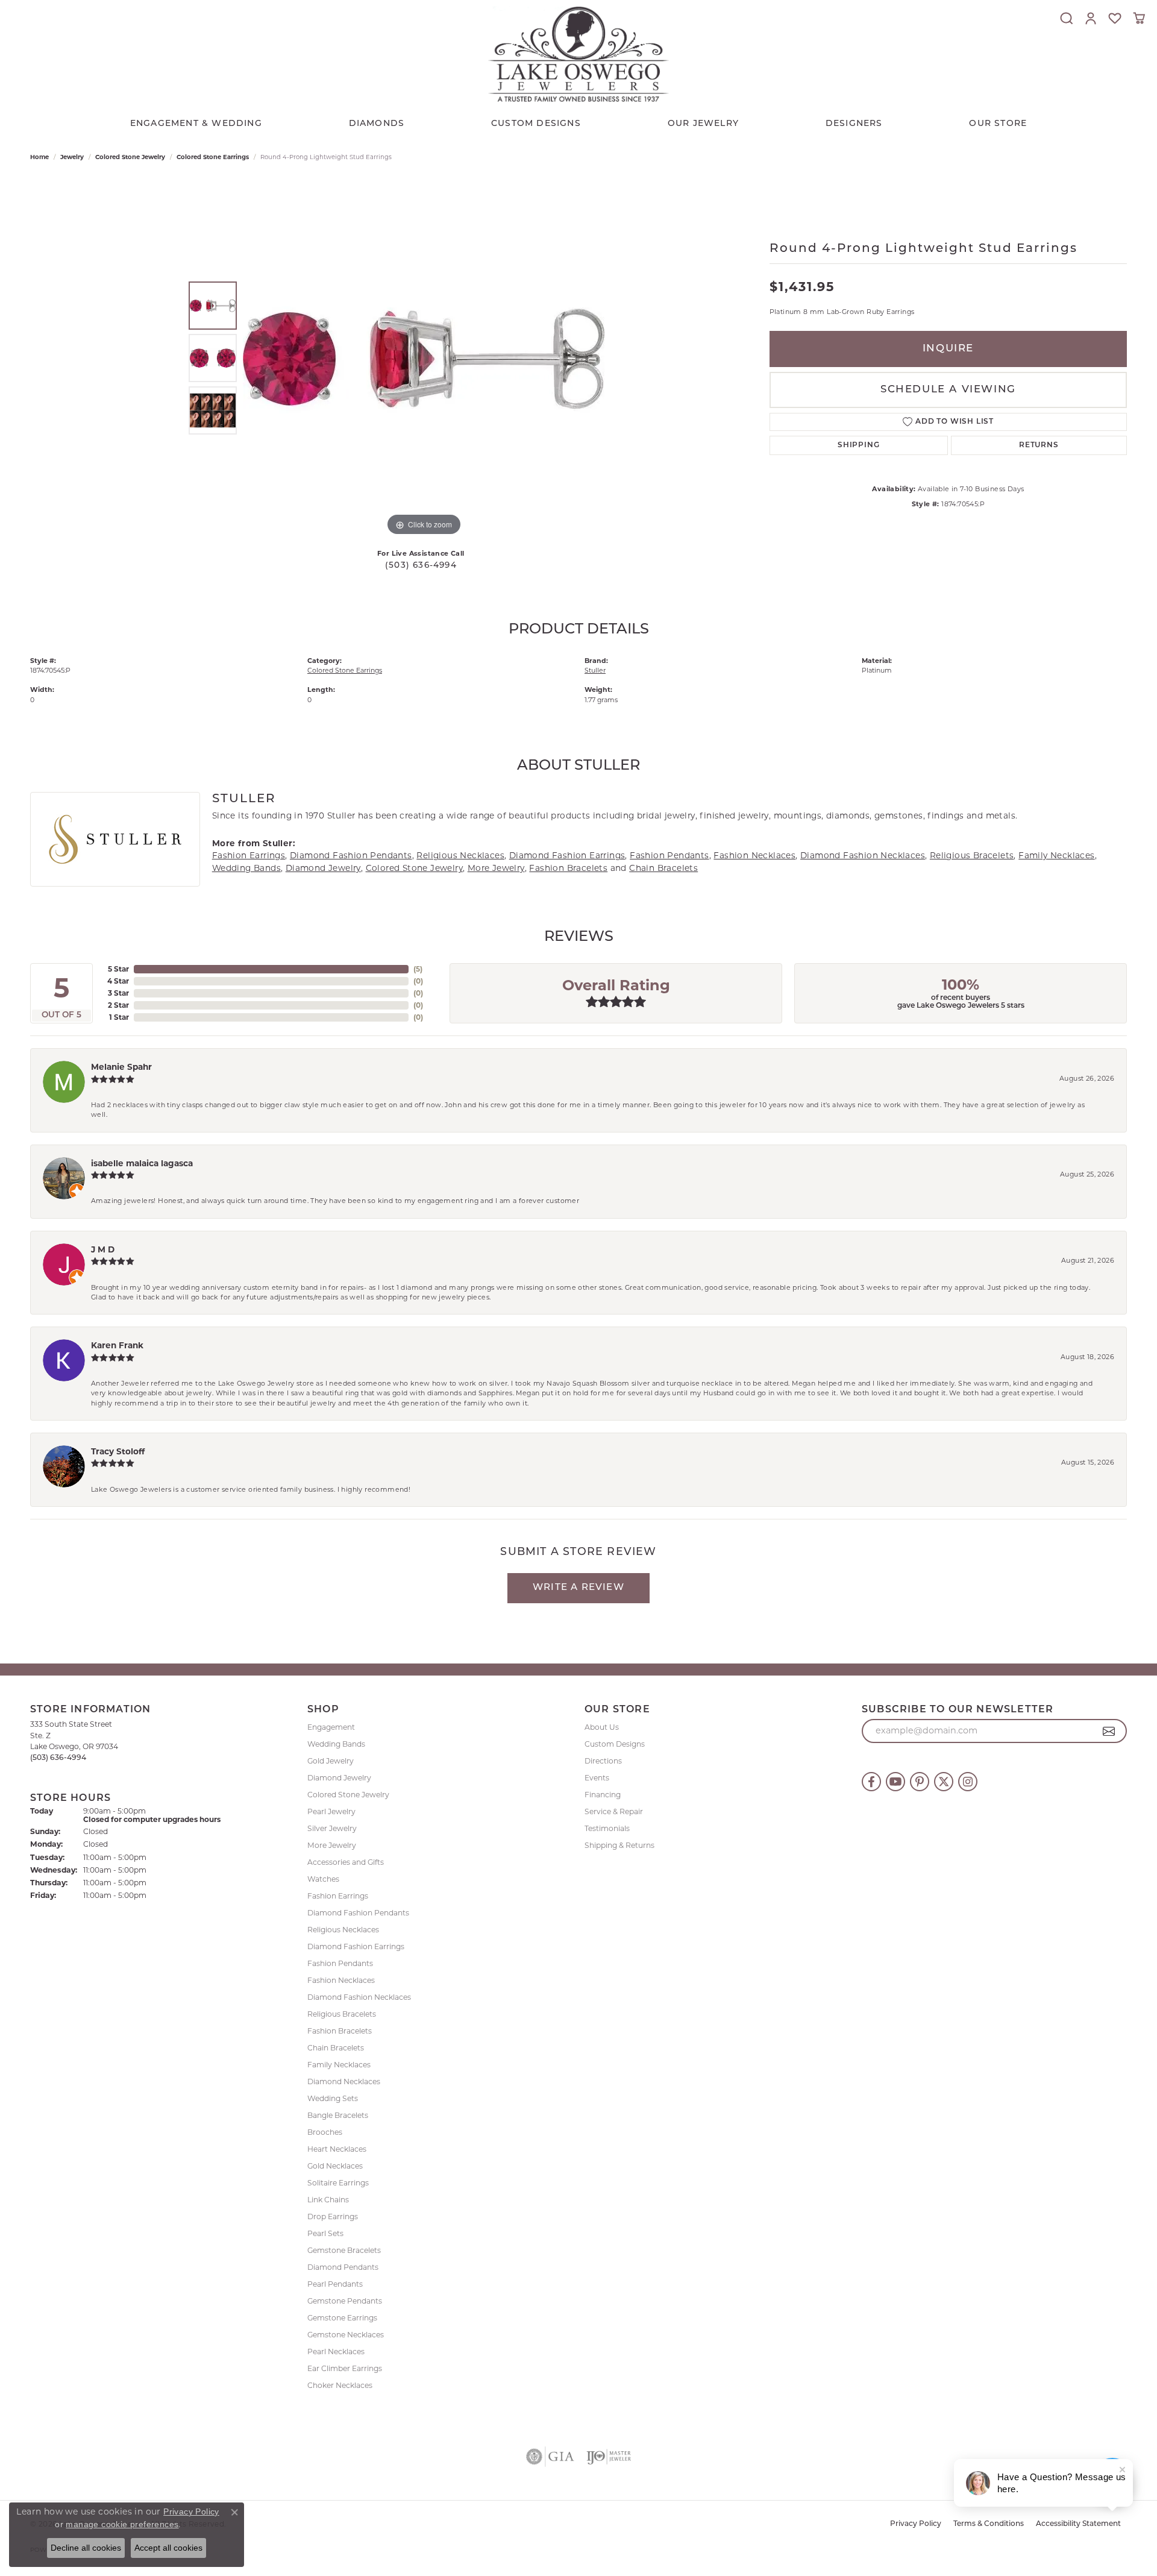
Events (597, 1778)
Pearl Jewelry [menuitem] (331, 1811)
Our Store (998, 124)
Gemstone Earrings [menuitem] (342, 2318)
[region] (424, 358)
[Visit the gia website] (550, 2457)
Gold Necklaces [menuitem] (335, 2166)
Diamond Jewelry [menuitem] (339, 1778)
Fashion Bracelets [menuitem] (340, 2031)
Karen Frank (117, 1345)
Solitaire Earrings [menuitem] (338, 2183)
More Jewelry (496, 868)
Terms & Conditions (989, 2524)
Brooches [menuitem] (325, 2132)
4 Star (118, 981)
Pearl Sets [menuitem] (325, 2233)
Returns (1039, 445)
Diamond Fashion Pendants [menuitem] (358, 1913)
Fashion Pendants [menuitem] (340, 1963)
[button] (1067, 18)
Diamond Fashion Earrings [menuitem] (356, 1946)
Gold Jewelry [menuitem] (331, 1761)
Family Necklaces (1056, 855)
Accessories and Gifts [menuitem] (346, 1862)
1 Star (119, 1017)
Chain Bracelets (663, 868)
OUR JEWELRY (703, 124)
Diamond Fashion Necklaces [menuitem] (359, 1997)
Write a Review (578, 1588)
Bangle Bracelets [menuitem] (338, 2115)
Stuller (595, 670)
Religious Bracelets (972, 855)
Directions (603, 1761)
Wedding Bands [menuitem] (336, 1744)
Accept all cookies (168, 2548)
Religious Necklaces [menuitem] (343, 1930)
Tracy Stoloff (118, 1451)
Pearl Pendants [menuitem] (335, 2284)
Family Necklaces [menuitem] (339, 2065)
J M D (103, 1249)
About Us (602, 1727)
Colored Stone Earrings (213, 157)
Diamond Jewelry (323, 868)
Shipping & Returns (619, 1845)
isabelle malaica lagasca (142, 1163)
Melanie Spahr (121, 1067)
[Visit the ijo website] (609, 2457)
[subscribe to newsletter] (1109, 1731)
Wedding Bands (246, 868)
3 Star (118, 993)
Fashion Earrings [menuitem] (338, 1896)
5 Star (118, 969)
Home (39, 157)
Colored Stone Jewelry (130, 157)
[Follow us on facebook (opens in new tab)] (871, 1782)
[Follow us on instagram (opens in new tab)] (968, 1782)
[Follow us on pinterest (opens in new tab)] (920, 1782)
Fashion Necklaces (754, 855)
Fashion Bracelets (568, 868)
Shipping (858, 445)
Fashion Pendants (669, 855)
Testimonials (607, 1828)
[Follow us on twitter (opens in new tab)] (944, 1782)
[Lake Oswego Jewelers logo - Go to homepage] (578, 54)
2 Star (118, 1005)
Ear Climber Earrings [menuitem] (345, 2368)
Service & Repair (614, 1811)
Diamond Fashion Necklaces (863, 855)
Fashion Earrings (249, 855)
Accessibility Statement (1078, 2524)
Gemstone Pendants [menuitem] (345, 2301)
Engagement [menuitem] (331, 1727)
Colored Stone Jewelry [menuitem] (348, 1795)
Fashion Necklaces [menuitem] (341, 1980)
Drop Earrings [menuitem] (333, 2216)
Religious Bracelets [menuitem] (342, 2014)
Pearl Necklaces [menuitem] (336, 2351)
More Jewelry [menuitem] (332, 1845)
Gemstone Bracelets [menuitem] (344, 2250)
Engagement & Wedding (196, 124)
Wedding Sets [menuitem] (333, 2098)
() (418, 969)
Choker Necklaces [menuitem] (340, 2385)
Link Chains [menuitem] (328, 2200)
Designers (854, 124)
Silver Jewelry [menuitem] (332, 1828)
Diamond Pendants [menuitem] (343, 2267)
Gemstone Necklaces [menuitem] (346, 2335)
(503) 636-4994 (421, 566)
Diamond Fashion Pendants (351, 855)
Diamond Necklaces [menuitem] (344, 2081)
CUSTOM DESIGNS (536, 124)
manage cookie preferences (122, 2524)
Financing (603, 1795)
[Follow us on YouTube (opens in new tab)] (895, 1782)
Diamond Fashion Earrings (567, 855)
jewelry (72, 157)
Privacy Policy (916, 2524)
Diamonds (377, 124)
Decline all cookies (86, 2548)
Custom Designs (615, 1744)
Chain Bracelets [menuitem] (336, 2048)
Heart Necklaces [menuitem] (337, 2149)
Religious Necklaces (460, 855)
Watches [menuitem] (323, 1879)
